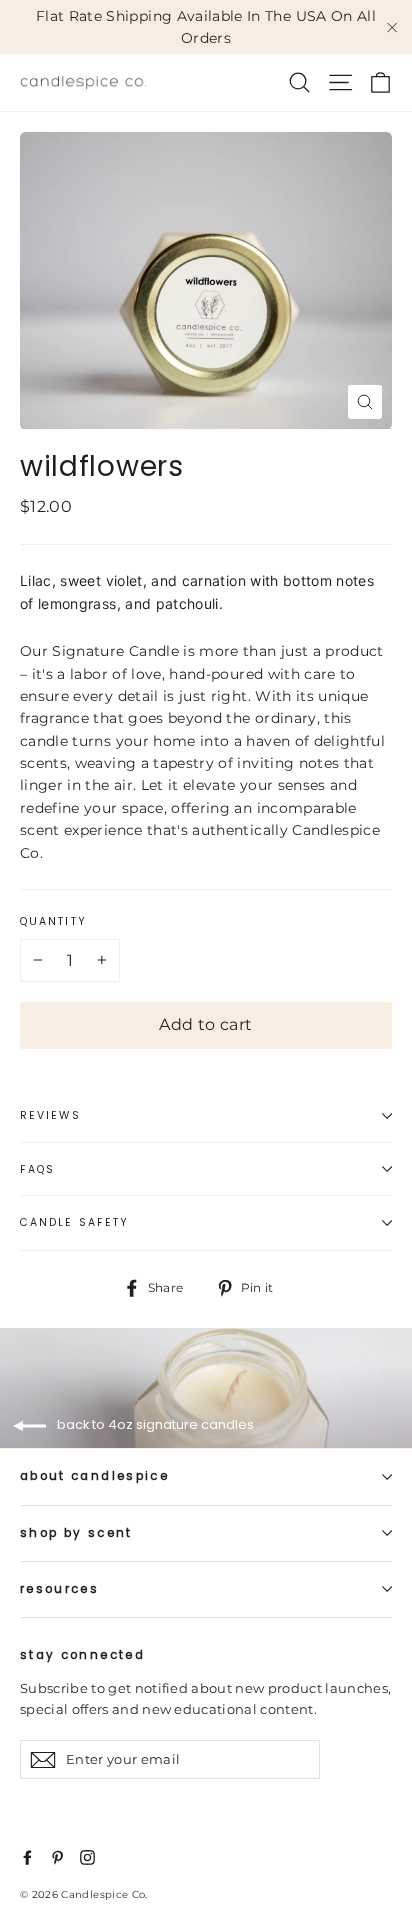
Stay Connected (82, 1655)
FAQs (37, 1169)
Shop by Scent (76, 1533)
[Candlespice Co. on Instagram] (87, 1856)
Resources (59, 1589)
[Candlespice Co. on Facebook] (27, 1856)
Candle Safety (74, 1222)
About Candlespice (94, 1476)
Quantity (53, 922)
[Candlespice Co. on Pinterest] (57, 1856)
